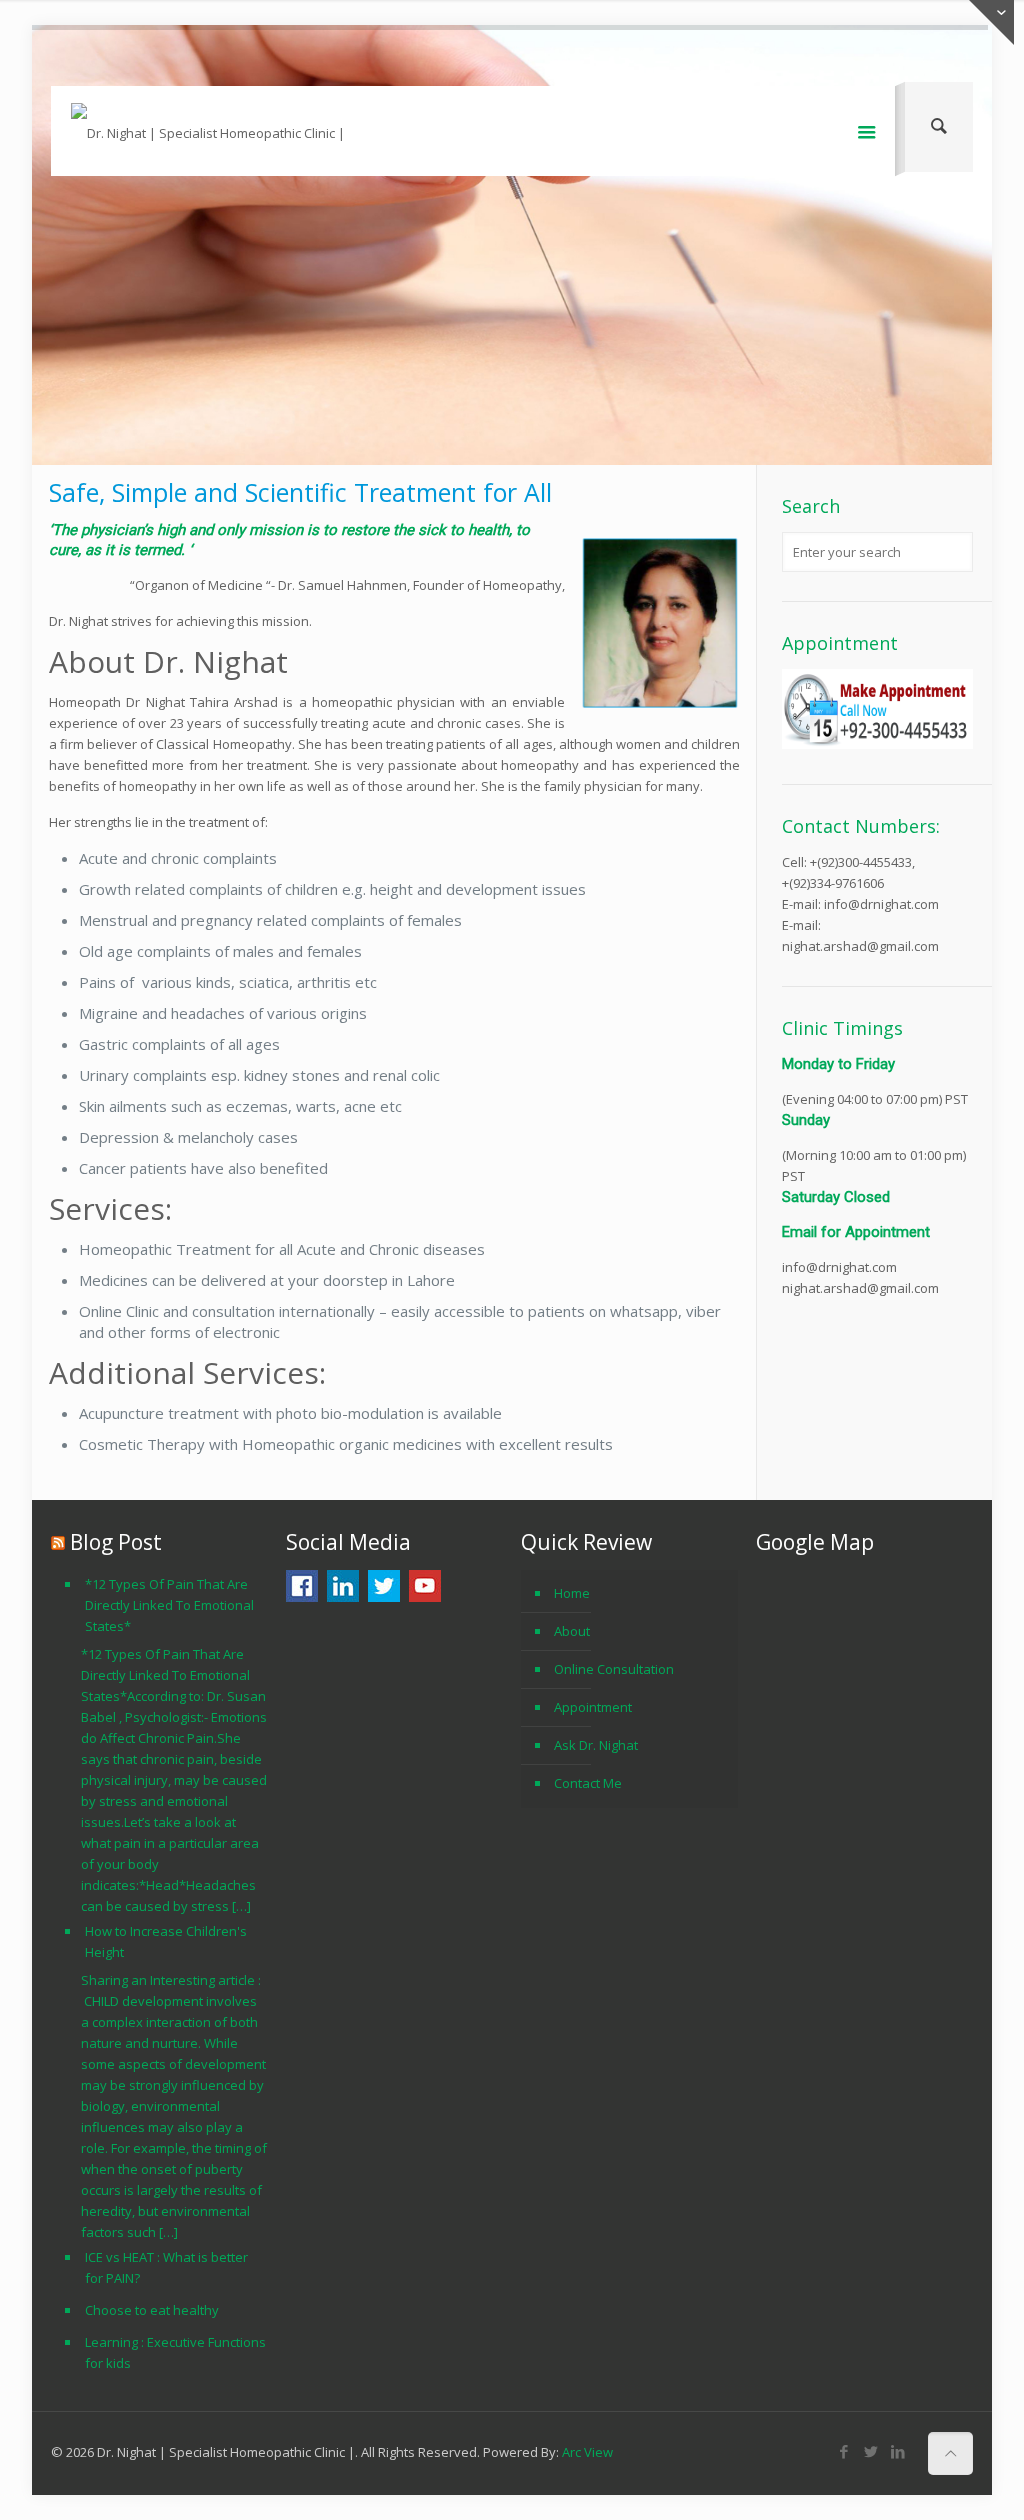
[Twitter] (935, 54)
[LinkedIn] (962, 54)
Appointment (593, 1707)
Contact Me (588, 1783)
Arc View (587, 2452)
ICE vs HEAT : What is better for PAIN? (166, 2267)
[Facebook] (908, 54)
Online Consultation (614, 1669)
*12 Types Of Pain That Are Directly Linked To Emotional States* (169, 1605)
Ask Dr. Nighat (596, 1745)
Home (572, 1593)
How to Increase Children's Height (166, 1941)
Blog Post (116, 1542)
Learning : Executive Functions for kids (175, 2352)
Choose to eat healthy (152, 2310)
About (572, 1631)
